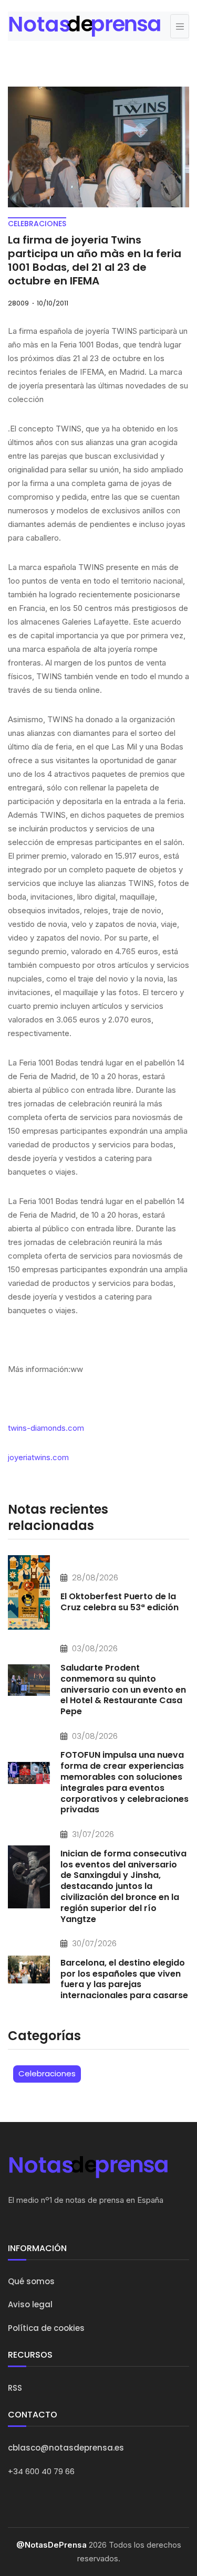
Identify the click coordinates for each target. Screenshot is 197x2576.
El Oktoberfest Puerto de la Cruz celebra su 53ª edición (120, 1602)
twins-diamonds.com (46, 1428)
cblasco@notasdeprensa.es (66, 2448)
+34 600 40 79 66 (41, 2471)
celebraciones (37, 224)
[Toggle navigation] (180, 26)
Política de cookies (46, 2328)
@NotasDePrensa (51, 2545)
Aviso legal (30, 2304)
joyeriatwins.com (38, 1457)
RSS (15, 2388)
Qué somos (31, 2281)
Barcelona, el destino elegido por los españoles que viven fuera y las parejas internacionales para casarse (124, 1979)
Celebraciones (47, 2073)
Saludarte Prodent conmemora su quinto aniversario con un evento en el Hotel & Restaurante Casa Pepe (123, 1690)
